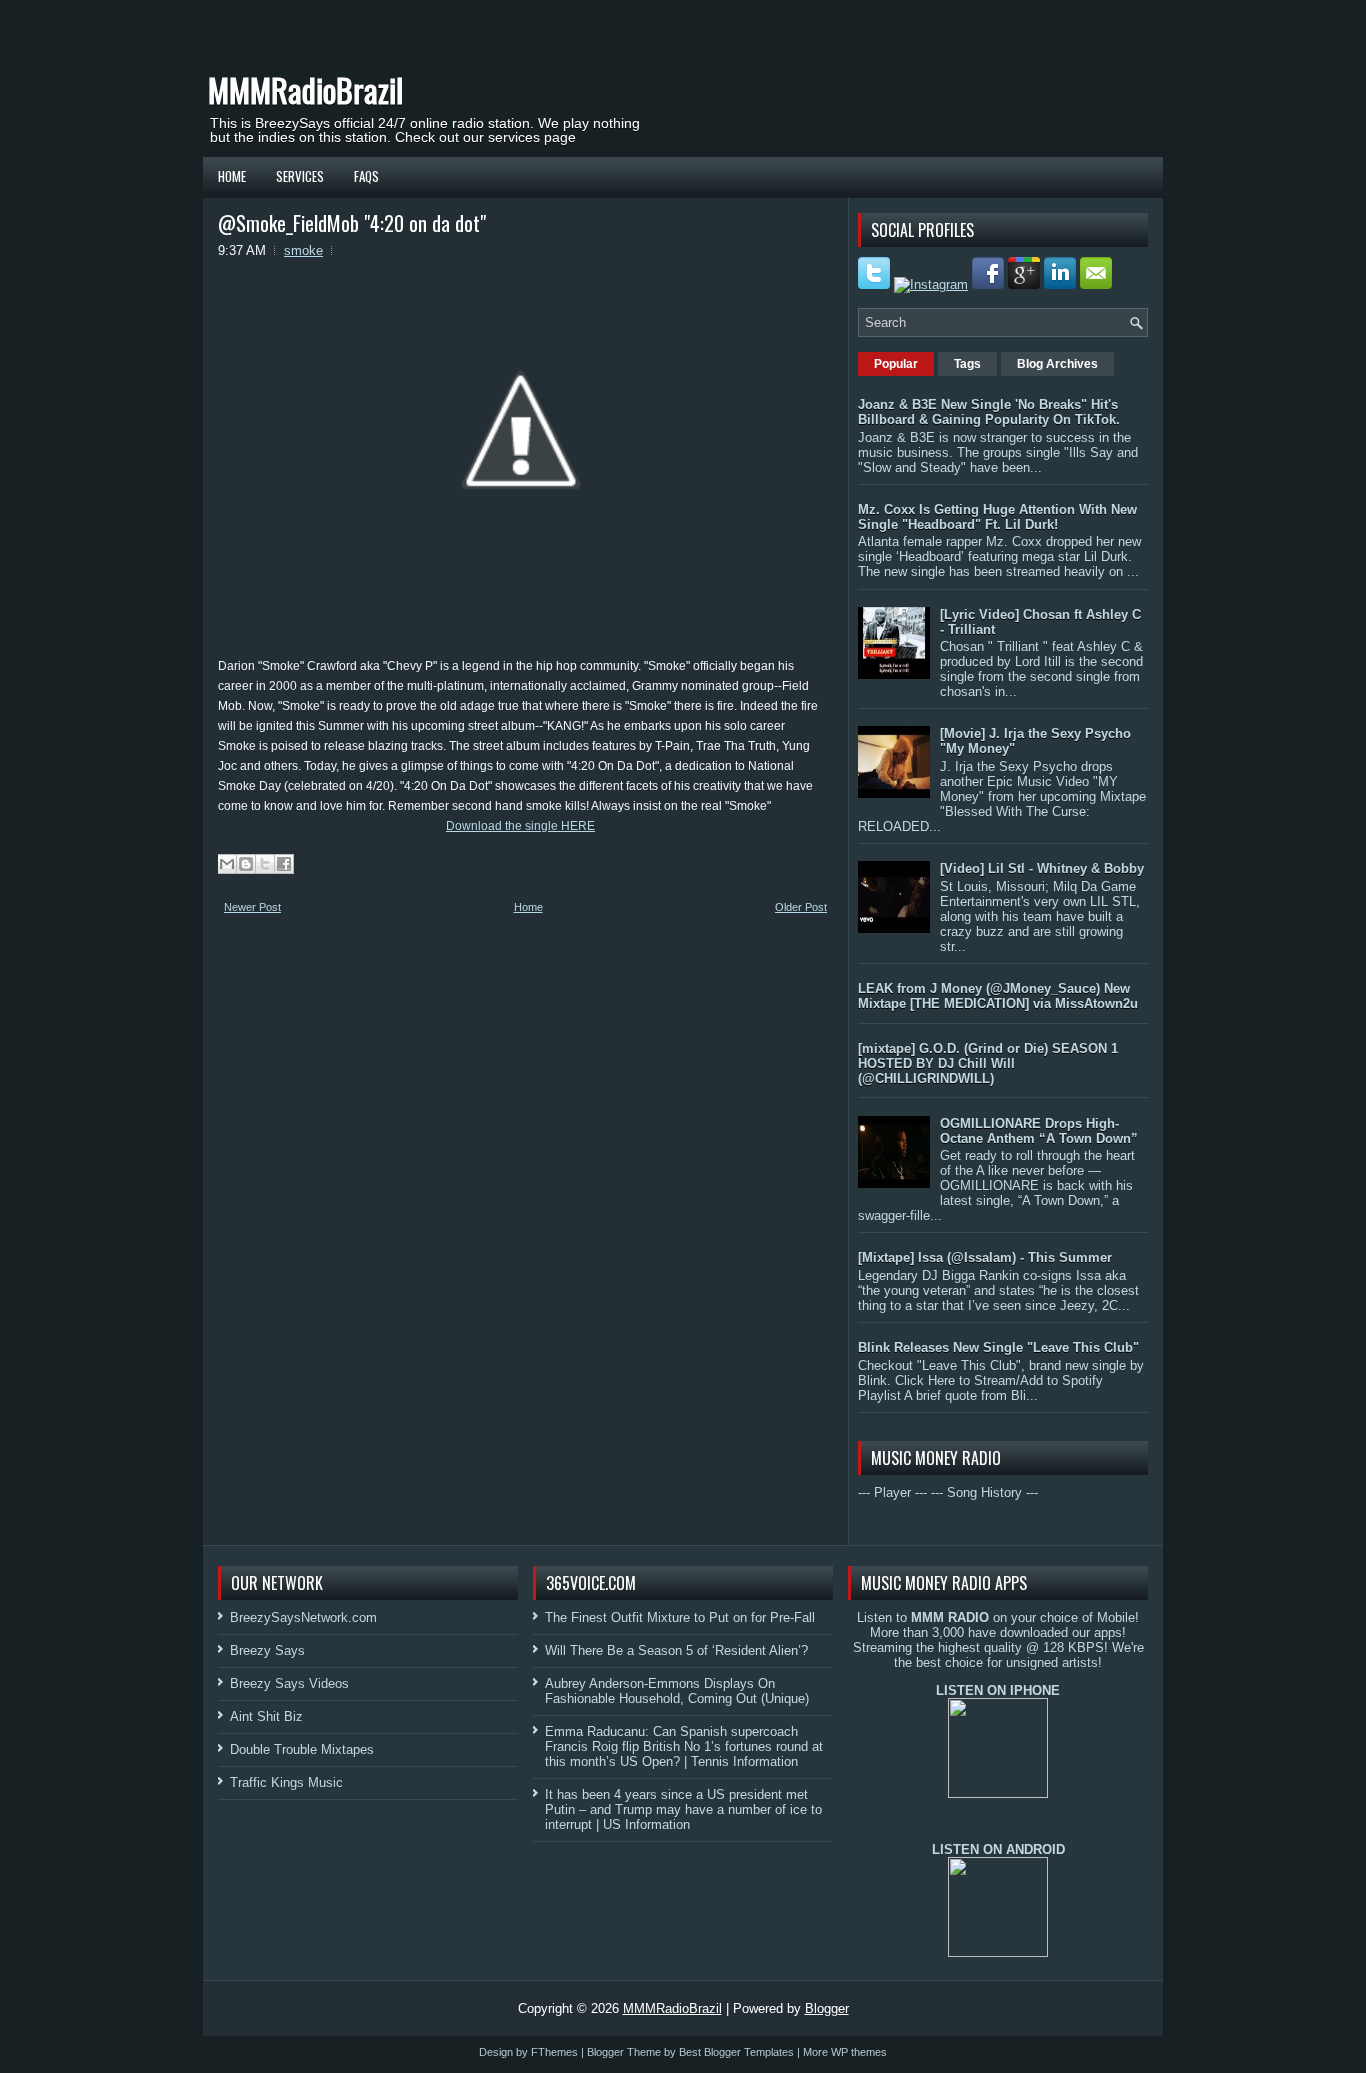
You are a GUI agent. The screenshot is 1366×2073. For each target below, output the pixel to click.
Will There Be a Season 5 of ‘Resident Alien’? (676, 1650)
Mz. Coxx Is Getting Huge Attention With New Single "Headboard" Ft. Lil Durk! (997, 517)
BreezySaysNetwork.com (303, 1617)
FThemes (554, 2052)
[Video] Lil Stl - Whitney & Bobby (1042, 868)
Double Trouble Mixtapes (302, 1749)
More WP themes (845, 2052)
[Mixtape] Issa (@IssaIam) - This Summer (985, 1257)
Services (300, 176)
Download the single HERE (520, 826)
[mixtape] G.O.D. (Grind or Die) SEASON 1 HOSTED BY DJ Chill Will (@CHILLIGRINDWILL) (988, 1063)
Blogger (827, 2008)
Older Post (801, 907)
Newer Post (252, 907)
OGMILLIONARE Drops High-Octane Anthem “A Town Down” (1039, 1131)
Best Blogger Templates (736, 2052)
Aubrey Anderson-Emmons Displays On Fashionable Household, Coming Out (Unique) (677, 1691)
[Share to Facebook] (284, 864)
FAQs (366, 176)
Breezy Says (267, 1650)
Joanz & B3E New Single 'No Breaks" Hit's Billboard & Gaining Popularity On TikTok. (989, 412)
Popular (896, 364)
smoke (303, 250)
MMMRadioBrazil (305, 89)
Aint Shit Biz (266, 1716)
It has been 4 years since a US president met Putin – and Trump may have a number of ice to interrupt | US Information (683, 1809)
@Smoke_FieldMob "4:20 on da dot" (352, 223)
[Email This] (227, 864)
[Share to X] (265, 864)
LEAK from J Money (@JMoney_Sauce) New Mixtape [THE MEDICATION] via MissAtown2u (998, 996)
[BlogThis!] (246, 864)
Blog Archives (1057, 364)
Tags (967, 364)
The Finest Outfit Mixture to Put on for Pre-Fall (680, 1617)
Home (232, 176)
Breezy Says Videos (289, 1683)
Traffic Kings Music (286, 1782)
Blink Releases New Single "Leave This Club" (998, 1347)
